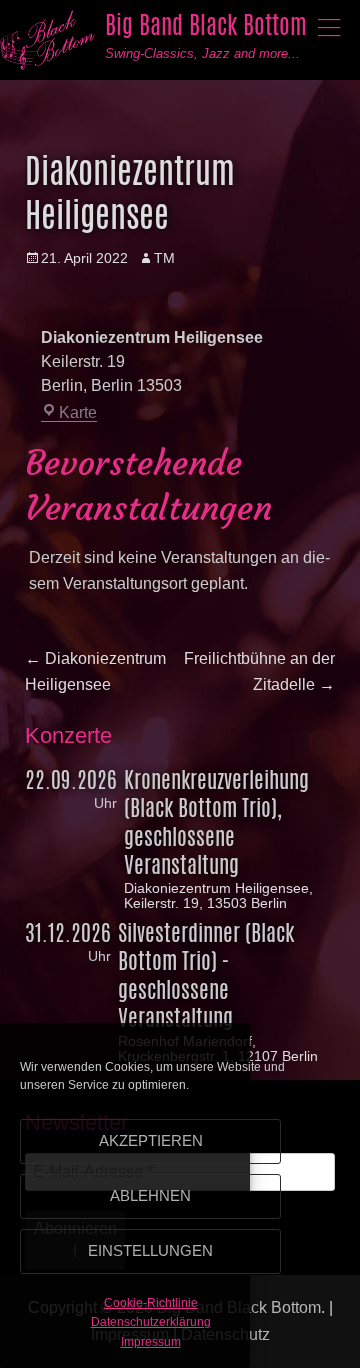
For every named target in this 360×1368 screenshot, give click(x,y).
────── (329, 27)
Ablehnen (150, 1195)
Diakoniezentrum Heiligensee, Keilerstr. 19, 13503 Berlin (218, 896)
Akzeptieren (151, 1140)
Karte (78, 413)
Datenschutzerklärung (151, 1322)
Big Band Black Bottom (206, 25)
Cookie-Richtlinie (151, 1303)
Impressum (151, 1342)
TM (164, 258)
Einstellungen (150, 1250)
